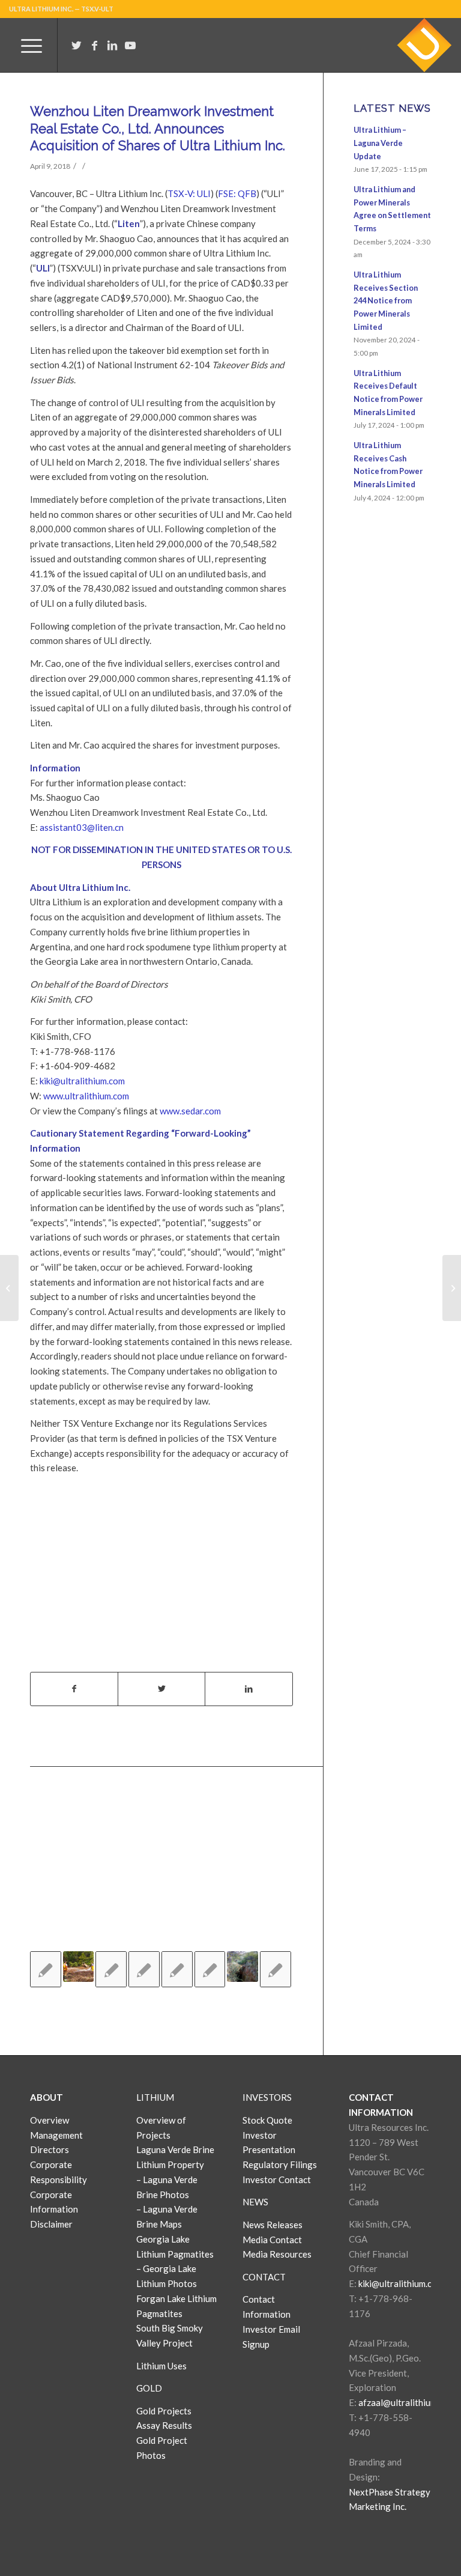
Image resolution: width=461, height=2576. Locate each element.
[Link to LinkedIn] (112, 45)
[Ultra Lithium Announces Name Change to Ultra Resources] (243, 1967)
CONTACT (264, 2277)
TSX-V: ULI (189, 193)
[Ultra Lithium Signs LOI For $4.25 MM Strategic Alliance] (144, 1969)
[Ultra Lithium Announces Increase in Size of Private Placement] (177, 1969)
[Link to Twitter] (76, 45)
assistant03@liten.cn (82, 827)
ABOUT (47, 2097)
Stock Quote (267, 2120)
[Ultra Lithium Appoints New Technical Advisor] (276, 1969)
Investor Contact (277, 2180)
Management (56, 2135)
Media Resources (277, 2254)
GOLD (149, 2388)
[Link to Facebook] (94, 45)
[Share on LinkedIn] (249, 1689)
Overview (50, 2120)
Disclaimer (51, 2224)
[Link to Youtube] (130, 45)
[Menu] (26, 45)
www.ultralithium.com (86, 1096)
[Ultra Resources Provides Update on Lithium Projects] (79, 1967)
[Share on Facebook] (74, 1689)
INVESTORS (267, 2097)
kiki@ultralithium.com (82, 1081)
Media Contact (272, 2240)
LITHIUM (155, 2097)
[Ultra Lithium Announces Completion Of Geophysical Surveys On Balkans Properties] (111, 1969)
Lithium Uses (161, 2366)
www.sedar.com (190, 1111)
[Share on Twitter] (161, 1689)
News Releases (273, 2225)
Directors (50, 2149)
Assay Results (164, 2425)
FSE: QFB (237, 193)
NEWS (255, 2202)
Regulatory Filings (280, 2164)
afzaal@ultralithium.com (407, 2402)
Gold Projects (164, 2411)
